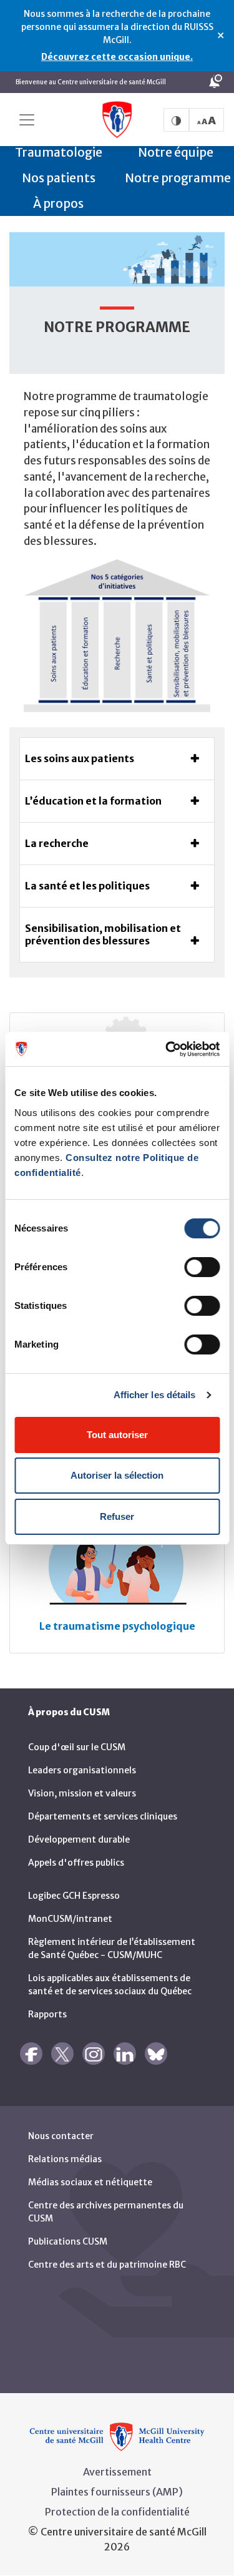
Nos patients (59, 178)
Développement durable (79, 1839)
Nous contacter (61, 2136)
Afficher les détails (155, 1395)
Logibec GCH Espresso (74, 1896)
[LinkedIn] (125, 2054)
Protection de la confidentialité (117, 2512)
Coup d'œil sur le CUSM (77, 1747)
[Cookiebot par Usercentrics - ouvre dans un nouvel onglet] (167, 1049)
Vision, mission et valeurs (82, 1793)
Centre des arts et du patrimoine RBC (107, 2265)
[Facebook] (31, 2054)
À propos (58, 203)
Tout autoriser (117, 1435)
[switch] (202, 1267)
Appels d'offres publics (76, 1863)
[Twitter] (62, 2054)
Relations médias (65, 2159)
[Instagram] (94, 2054)
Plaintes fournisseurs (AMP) (117, 2492)
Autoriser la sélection (117, 1475)
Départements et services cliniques (103, 1816)
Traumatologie (59, 152)
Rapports (47, 2014)
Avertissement (117, 2472)
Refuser (117, 1516)
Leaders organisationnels (82, 1770)
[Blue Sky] (156, 2054)
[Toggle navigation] (27, 120)
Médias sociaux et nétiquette (90, 2182)
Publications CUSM (68, 2241)
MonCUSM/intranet (70, 1919)
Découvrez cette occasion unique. (117, 57)
